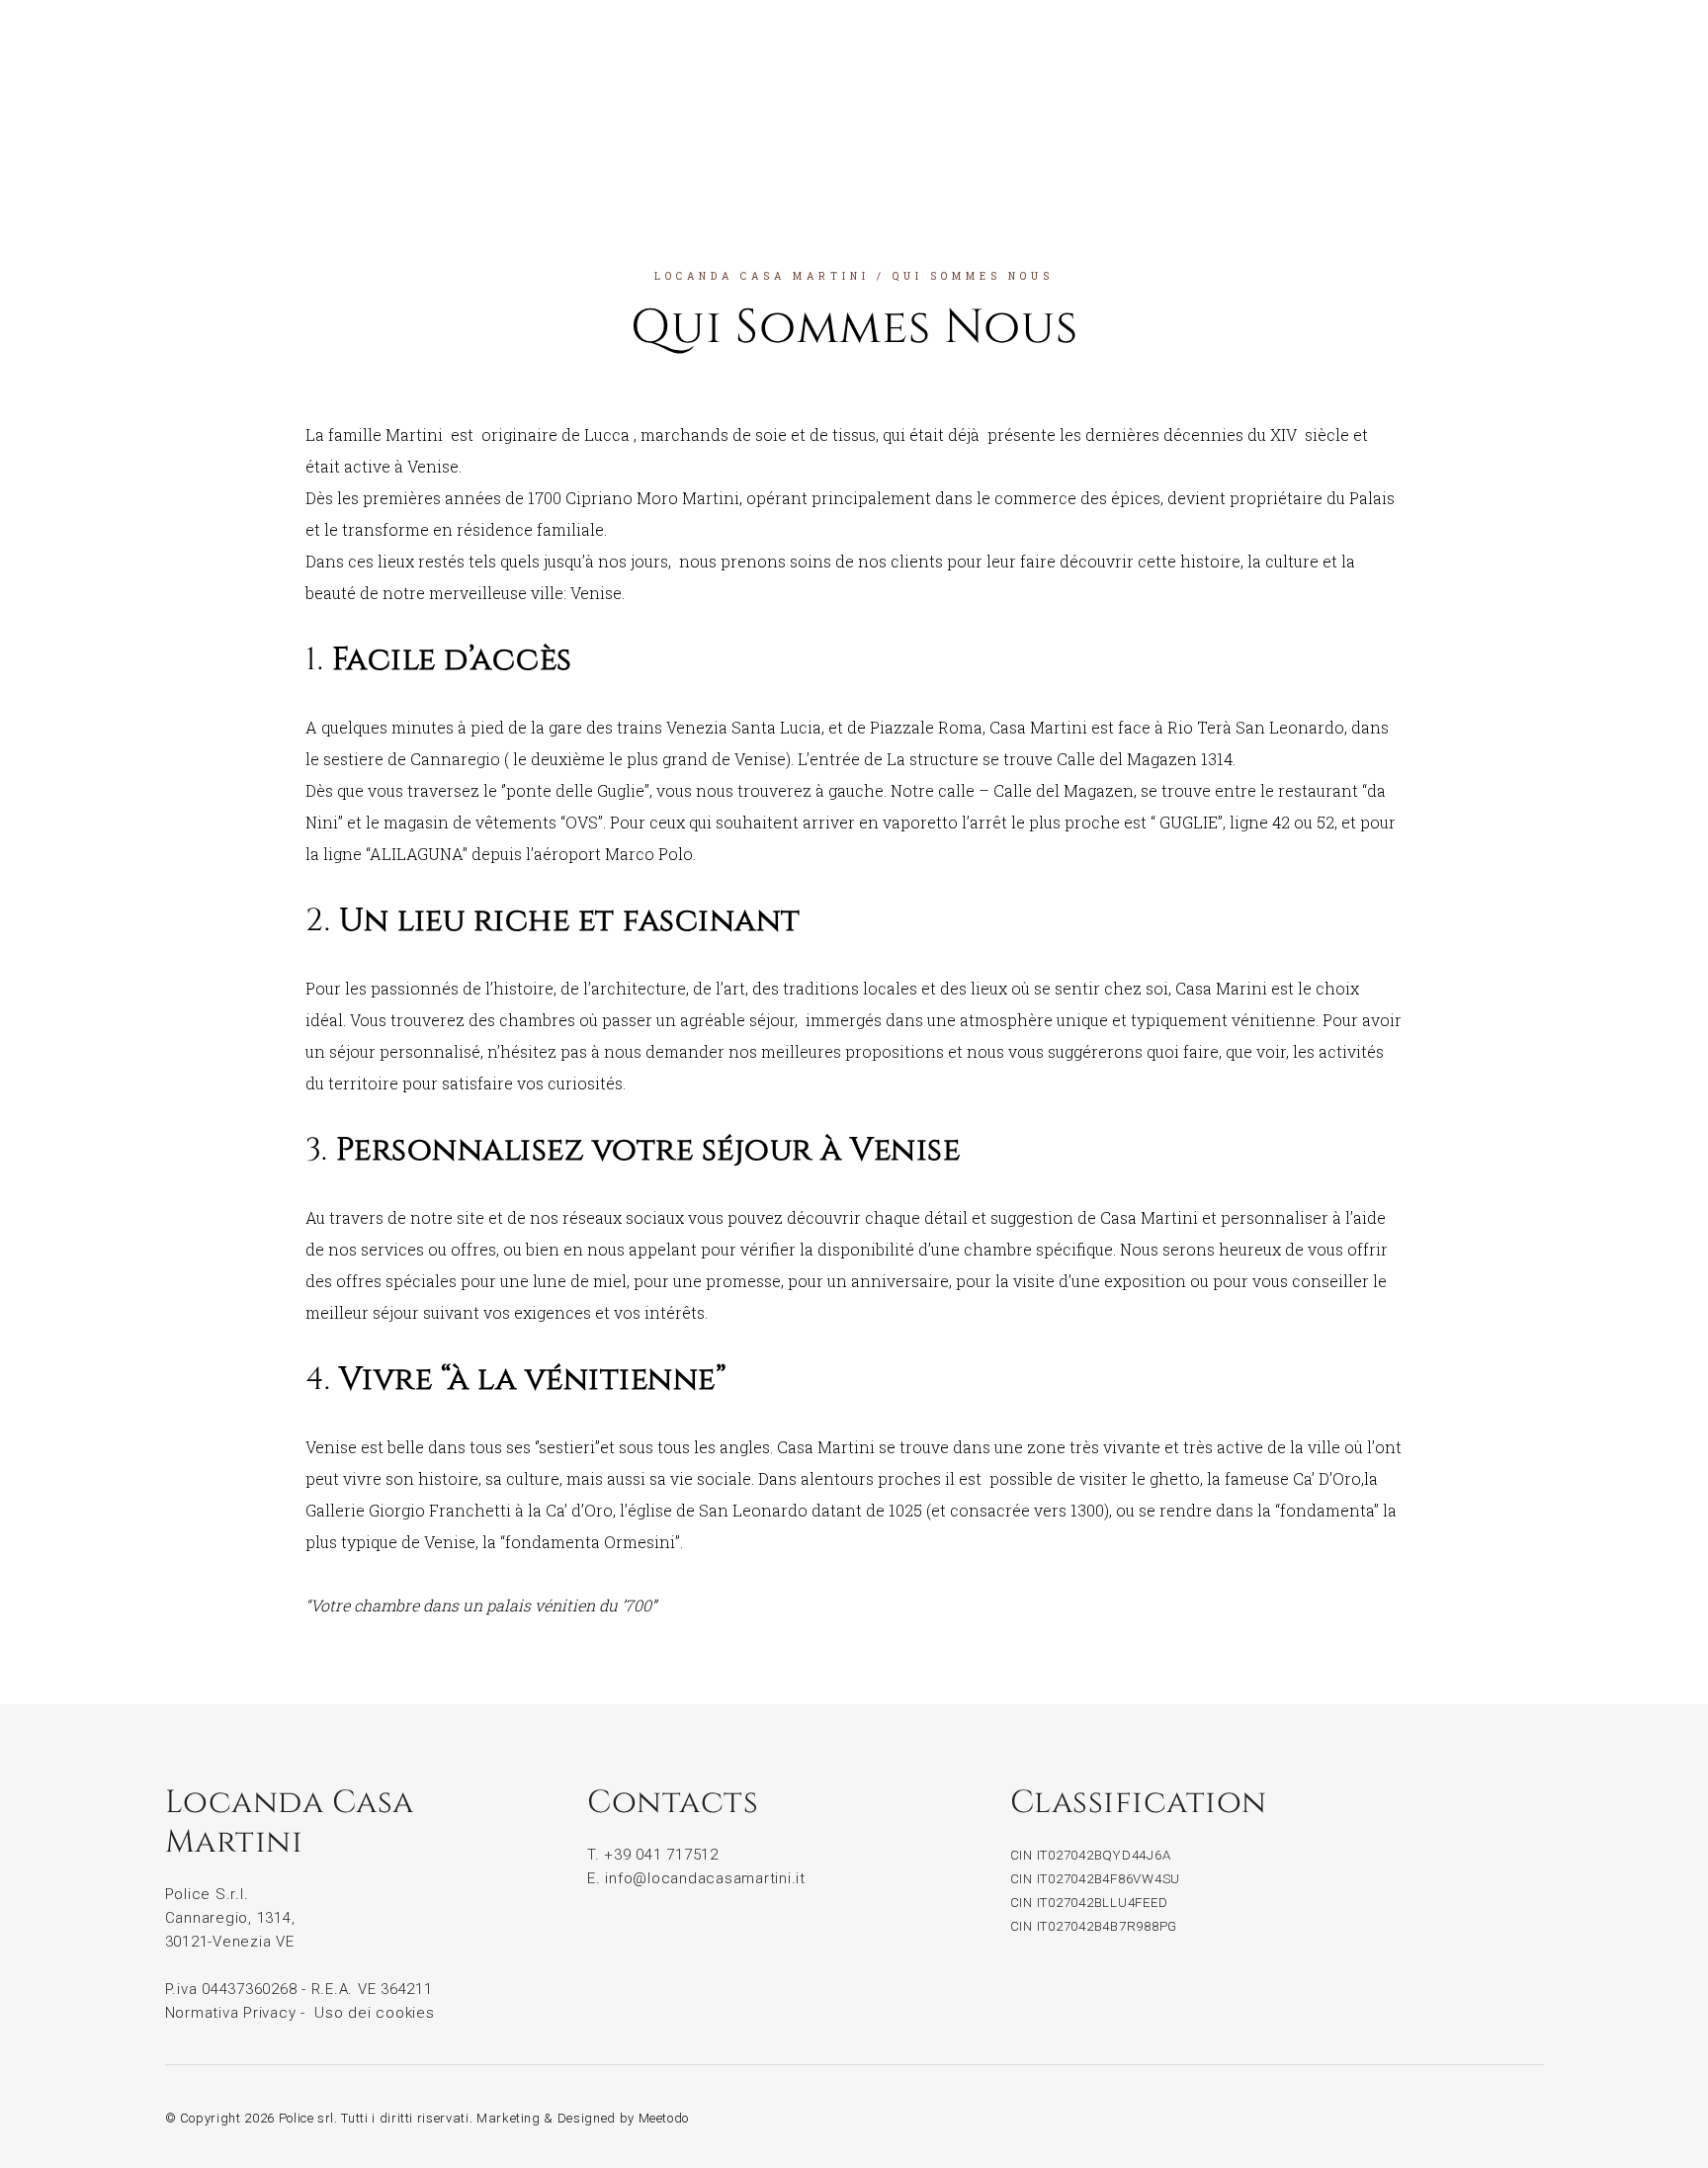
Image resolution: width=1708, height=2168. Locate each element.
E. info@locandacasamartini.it (696, 1878)
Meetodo (664, 2118)
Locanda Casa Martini (762, 276)
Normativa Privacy (231, 2013)
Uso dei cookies (374, 2013)
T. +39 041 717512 (653, 1855)
